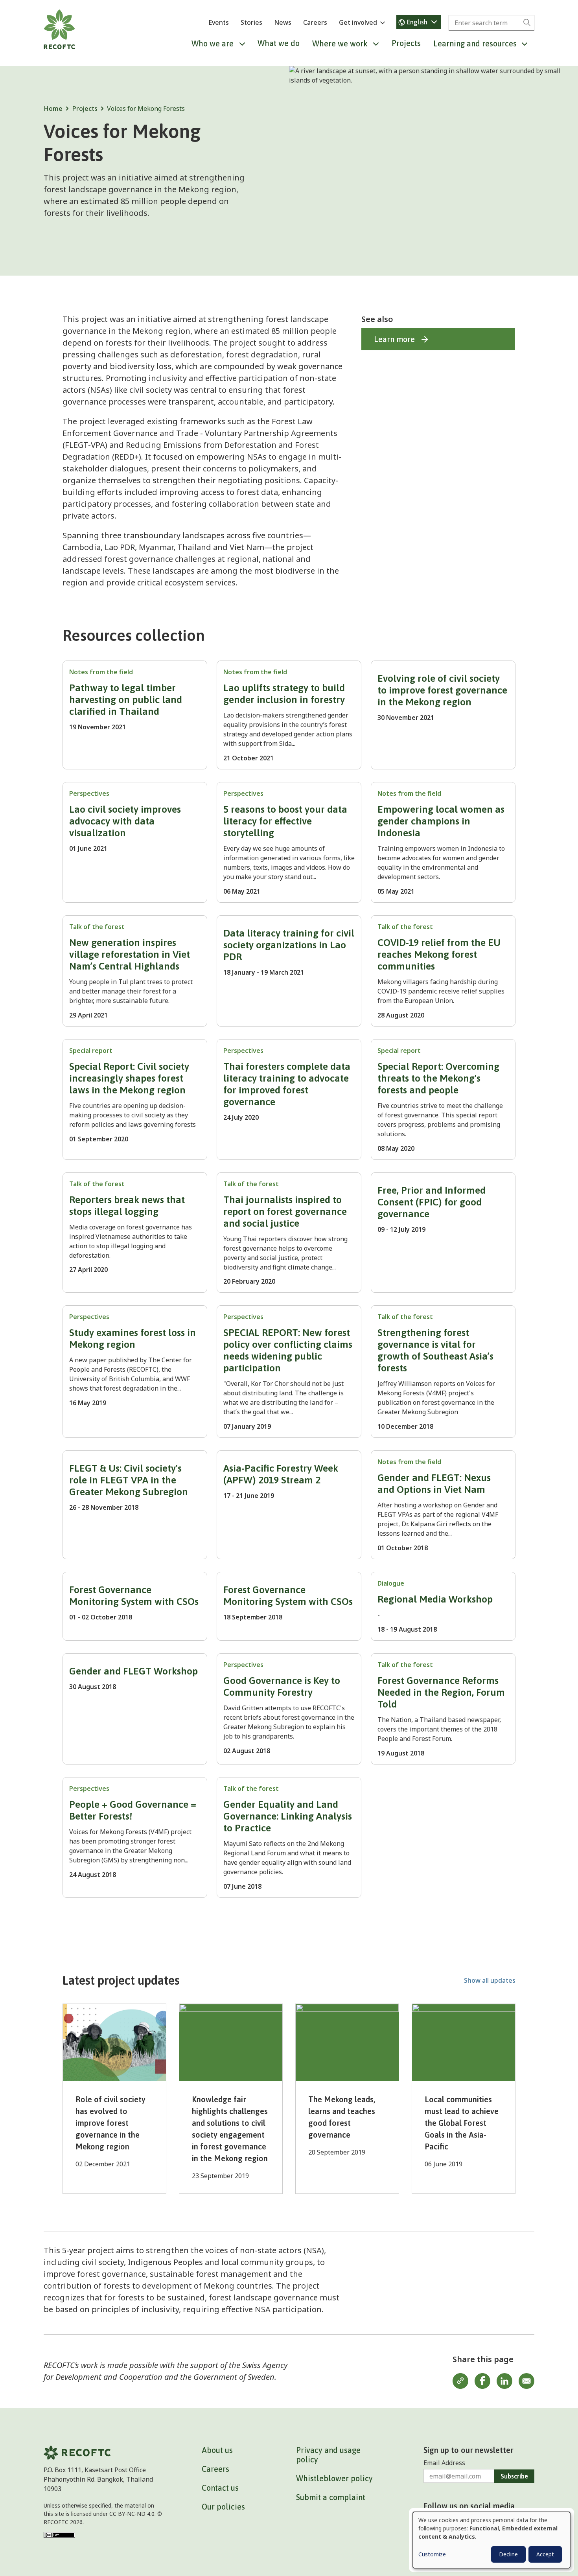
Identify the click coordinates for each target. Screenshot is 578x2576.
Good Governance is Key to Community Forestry (282, 1686)
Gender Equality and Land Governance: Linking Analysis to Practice (288, 1816)
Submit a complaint (331, 2497)
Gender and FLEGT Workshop (133, 1671)
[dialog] (491, 2540)
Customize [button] (432, 2554)
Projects (406, 43)
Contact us (220, 2488)
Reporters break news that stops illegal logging (127, 1205)
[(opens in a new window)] (59, 2534)
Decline (508, 2554)
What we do (279, 43)
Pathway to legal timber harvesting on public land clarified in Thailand (126, 699)
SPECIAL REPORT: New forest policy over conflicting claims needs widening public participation (288, 1350)
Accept (545, 2554)
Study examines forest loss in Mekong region (133, 1338)
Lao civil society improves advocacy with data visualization (125, 821)
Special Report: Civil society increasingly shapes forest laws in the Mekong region (129, 1078)
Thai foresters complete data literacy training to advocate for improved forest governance (287, 1084)
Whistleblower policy (334, 2478)
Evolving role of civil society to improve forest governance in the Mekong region (442, 690)
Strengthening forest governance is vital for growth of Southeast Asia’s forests (435, 1350)
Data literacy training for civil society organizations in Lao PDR (289, 945)
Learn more (394, 339)
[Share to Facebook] (482, 2381)
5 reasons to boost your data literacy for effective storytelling (285, 821)
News (283, 22)
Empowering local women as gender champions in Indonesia (441, 821)
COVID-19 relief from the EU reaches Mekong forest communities (439, 954)
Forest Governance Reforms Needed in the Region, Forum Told (441, 1692)
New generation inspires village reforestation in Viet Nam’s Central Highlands (130, 954)
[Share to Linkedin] (504, 2381)
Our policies (223, 2507)
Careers (315, 22)
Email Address (444, 2463)
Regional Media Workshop (435, 1599)
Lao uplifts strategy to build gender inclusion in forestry (284, 694)
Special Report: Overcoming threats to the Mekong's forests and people (438, 1078)
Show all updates (490, 1980)
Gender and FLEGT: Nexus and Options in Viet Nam (434, 1483)
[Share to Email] (526, 2381)
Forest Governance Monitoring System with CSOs (134, 1595)
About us (217, 2450)
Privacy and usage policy (328, 2455)
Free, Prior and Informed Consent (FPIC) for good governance (432, 1202)
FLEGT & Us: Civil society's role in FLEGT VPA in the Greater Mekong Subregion (129, 1480)
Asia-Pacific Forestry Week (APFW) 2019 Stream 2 (281, 1474)
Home (53, 109)
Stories (251, 22)
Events (219, 22)
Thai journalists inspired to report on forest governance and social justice (285, 1211)
